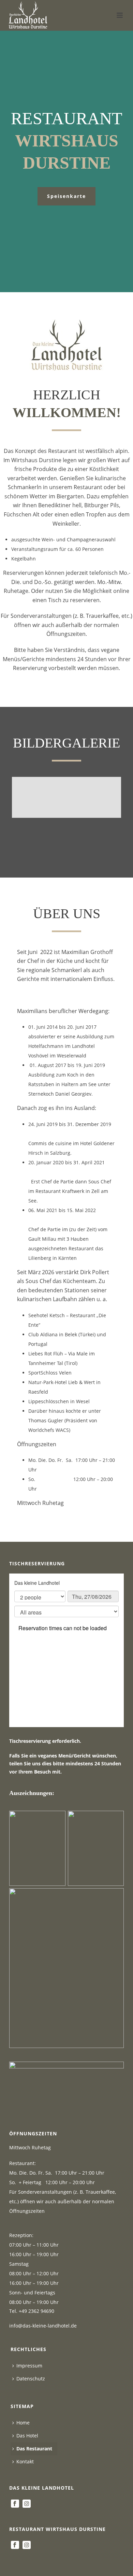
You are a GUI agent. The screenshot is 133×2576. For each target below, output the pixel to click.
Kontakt (25, 2461)
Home (23, 2423)
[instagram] (27, 2504)
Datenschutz (31, 2379)
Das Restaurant (34, 2449)
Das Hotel (27, 2436)
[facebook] (15, 2504)
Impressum (29, 2366)
